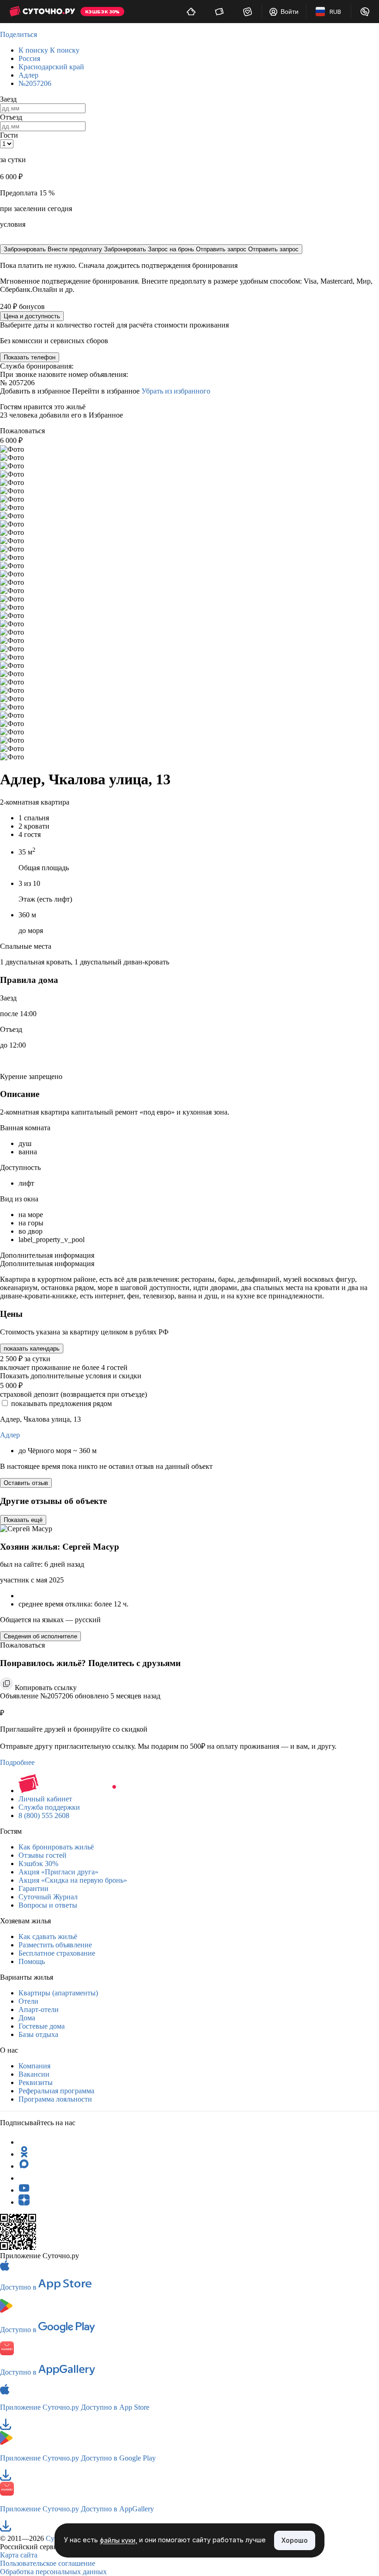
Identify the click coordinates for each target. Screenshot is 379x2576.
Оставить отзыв (26, 1483)
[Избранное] (248, 12)
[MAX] (24, 2166)
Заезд (8, 99)
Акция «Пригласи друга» (58, 1872)
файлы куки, (119, 2541)
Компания (34, 2066)
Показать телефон (30, 357)
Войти (290, 12)
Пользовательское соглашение (48, 2563)
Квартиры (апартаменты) (58, 1993)
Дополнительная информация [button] (47, 1255)
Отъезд (11, 117)
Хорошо (295, 2540)
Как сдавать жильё (48, 1937)
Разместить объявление (55, 1945)
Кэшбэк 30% (38, 1864)
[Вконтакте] (24, 2178)
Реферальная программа (56, 2091)
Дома (27, 2018)
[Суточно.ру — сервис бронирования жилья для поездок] (42, 12)
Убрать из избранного (176, 391)
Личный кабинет (45, 1799)
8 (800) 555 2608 (44, 1815)
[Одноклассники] (24, 2154)
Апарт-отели (39, 2009)
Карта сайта (19, 2555)
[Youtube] (24, 2190)
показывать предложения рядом (61, 1403)
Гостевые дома (42, 2026)
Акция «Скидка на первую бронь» (73, 1880)
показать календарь (32, 1349)
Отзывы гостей (43, 1855)
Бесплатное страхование (57, 1953)
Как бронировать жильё (56, 1847)
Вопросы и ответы (48, 1905)
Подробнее (17, 1762)
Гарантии (34, 1888)
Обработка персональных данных (53, 2572)
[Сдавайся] (191, 12)
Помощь (32, 1961)
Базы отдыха (38, 2034)
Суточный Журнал (48, 1897)
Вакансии (34, 2074)
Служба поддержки (49, 1807)
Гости (9, 135)
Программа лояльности (55, 2099)
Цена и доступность (32, 316)
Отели (28, 2001)
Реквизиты (36, 2082)
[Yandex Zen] (24, 2202)
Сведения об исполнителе (40, 1636)
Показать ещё (23, 1520)
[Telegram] (24, 2142)
